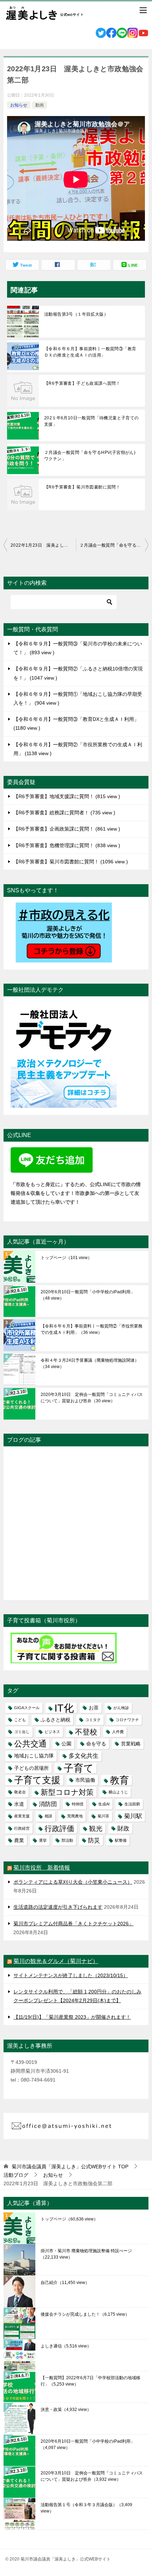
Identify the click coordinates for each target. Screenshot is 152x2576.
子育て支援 (37, 1780)
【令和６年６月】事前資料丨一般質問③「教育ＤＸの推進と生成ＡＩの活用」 (90, 352)
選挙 (43, 1840)
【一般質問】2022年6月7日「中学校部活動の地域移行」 (90, 2381)
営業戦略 (131, 1744)
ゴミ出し (22, 1732)
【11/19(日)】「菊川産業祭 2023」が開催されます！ (72, 2017)
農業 (19, 1840)
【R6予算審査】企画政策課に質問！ (66, 829)
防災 (94, 1840)
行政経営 (22, 1828)
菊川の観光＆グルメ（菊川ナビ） (56, 1961)
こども (20, 1720)
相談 (48, 1816)
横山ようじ (118, 1792)
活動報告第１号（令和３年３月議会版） (86, 2508)
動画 (40, 105)
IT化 (64, 1708)
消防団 (48, 1804)
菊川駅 (133, 1816)
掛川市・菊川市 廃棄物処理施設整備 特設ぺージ (86, 2254)
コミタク (93, 1720)
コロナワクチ (127, 1720)
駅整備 (121, 1840)
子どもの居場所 (31, 1768)
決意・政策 (66, 2410)
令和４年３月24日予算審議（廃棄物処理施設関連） (90, 1363)
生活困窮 (132, 1804)
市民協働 (85, 1780)
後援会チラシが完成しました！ (85, 2314)
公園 (66, 1744)
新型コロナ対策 (67, 1792)
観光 (96, 1828)
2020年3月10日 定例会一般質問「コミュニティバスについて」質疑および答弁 (92, 1398)
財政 (123, 1828)
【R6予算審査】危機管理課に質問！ (66, 845)
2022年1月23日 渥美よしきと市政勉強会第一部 (43, 545)
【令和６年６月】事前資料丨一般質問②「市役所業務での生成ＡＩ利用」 (92, 1329)
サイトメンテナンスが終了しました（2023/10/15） (71, 1975)
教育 (119, 1780)
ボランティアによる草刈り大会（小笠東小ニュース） (73, 1882)
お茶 (94, 1708)
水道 (19, 1804)
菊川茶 (103, 1816)
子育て (79, 1768)
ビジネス (52, 1732)
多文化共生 (84, 1756)
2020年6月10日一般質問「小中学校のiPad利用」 (88, 1295)
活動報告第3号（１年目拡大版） (76, 314)
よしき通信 (66, 2346)
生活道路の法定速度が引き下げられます (58, 1907)
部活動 (67, 1840)
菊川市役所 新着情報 (42, 1868)
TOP (70, 2167)
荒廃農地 (75, 1816)
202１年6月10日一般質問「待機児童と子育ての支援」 (92, 421)
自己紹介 (65, 2283)
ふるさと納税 (55, 1720)
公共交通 (30, 1744)
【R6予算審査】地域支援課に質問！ (66, 796)
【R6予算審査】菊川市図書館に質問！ (82, 487)
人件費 (118, 1732)
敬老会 (20, 1792)
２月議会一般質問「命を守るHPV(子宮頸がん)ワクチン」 (90, 456)
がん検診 (121, 1708)
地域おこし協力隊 (34, 1756)
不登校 (86, 1732)
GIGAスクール (27, 1708)
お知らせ (19, 105)
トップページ (66, 1258)
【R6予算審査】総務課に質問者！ (63, 813)
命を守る (96, 1744)
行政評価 (59, 1828)
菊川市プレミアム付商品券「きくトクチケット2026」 (74, 1924)
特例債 (78, 1804)
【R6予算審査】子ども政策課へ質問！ (82, 383)
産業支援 (22, 1816)
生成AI (104, 1804)
